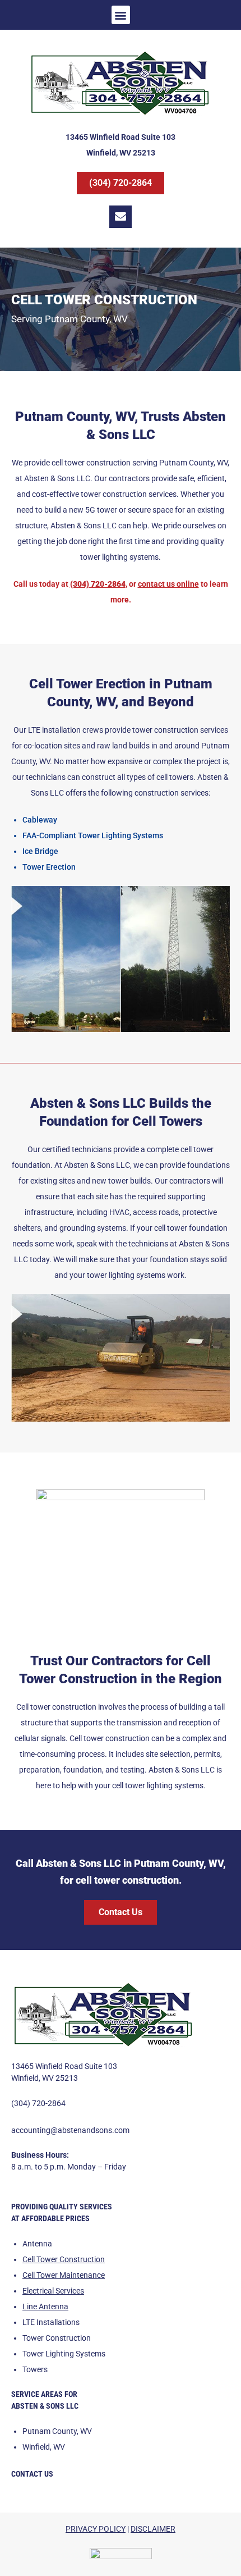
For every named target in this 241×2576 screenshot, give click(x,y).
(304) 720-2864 (38, 2103)
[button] (121, 15)
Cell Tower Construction (64, 2259)
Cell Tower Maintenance (64, 2275)
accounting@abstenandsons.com (70, 2130)
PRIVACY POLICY (96, 2529)
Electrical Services (53, 2291)
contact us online (168, 584)
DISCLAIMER (153, 2529)
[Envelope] (121, 217)
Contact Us (32, 2474)
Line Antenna (45, 2306)
